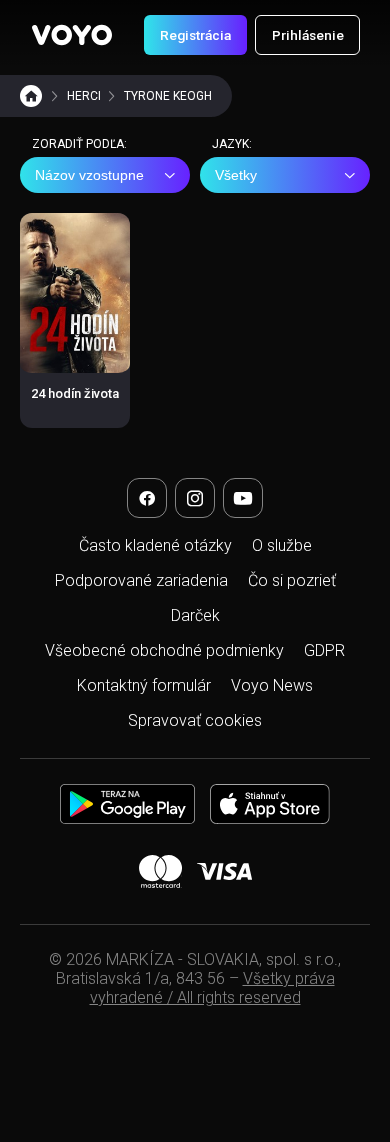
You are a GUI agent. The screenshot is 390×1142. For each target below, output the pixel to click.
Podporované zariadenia (141, 580)
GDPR (324, 650)
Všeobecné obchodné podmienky (164, 650)
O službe (282, 545)
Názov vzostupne (89, 175)
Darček (195, 615)
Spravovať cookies (195, 720)
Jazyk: (232, 144)
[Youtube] (243, 498)
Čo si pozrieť (292, 580)
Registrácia (195, 35)
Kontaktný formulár (144, 685)
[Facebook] (147, 498)
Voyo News (272, 685)
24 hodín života (75, 393)
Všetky (236, 175)
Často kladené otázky (155, 545)
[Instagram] (195, 498)
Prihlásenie (308, 35)
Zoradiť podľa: (79, 144)
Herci (84, 96)
